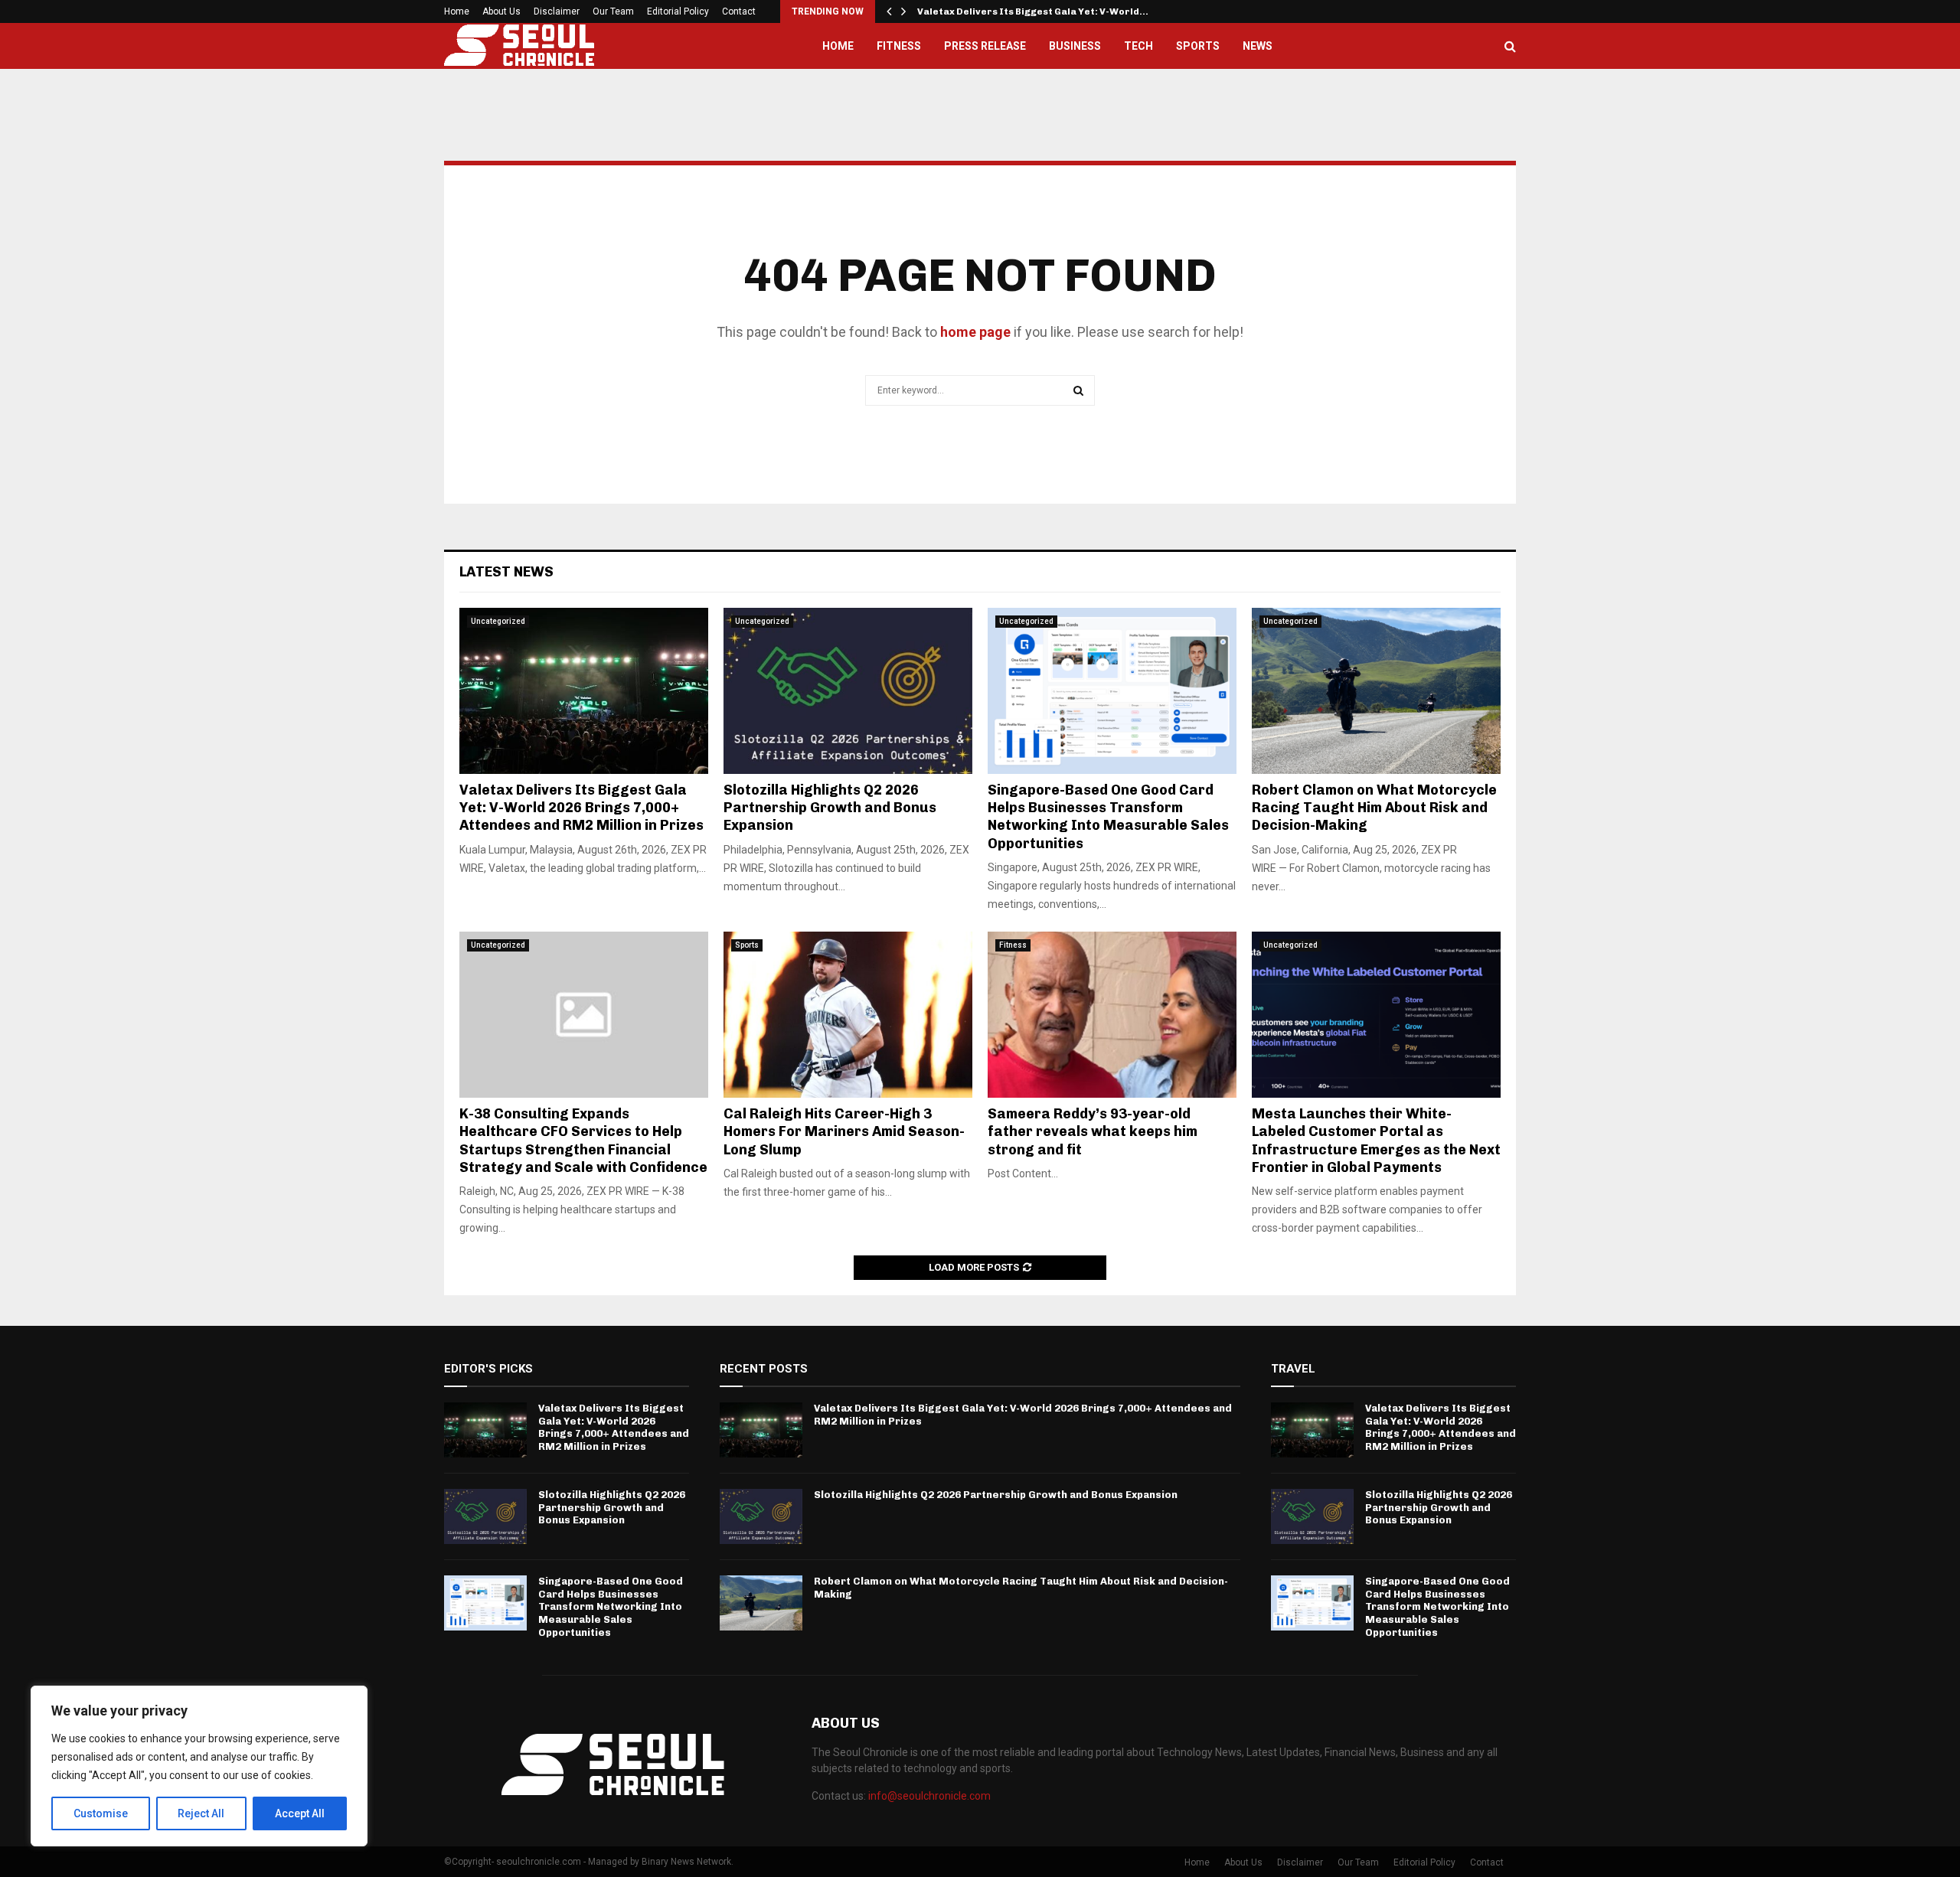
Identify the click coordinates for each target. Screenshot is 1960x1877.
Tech (1138, 46)
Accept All (300, 1813)
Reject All (201, 1813)
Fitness (899, 46)
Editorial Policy (678, 11)
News (1258, 46)
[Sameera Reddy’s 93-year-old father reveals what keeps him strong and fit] (1112, 1015)
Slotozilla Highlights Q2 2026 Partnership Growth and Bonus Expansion (830, 808)
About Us (501, 11)
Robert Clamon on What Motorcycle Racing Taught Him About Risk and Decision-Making (1374, 808)
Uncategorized (498, 621)
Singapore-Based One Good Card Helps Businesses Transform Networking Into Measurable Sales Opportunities (1108, 817)
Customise (101, 1813)
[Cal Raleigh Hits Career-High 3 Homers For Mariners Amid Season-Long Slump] (848, 1015)
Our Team (613, 11)
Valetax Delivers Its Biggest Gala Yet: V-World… (1033, 11)
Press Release (985, 46)
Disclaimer (557, 11)
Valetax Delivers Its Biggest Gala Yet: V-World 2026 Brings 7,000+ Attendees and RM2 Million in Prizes (583, 808)
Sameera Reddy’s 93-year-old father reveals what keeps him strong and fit (1093, 1132)
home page (975, 332)
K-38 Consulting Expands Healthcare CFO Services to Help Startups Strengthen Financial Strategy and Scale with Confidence (583, 1141)
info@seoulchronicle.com (929, 1796)
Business (1075, 46)
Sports (1198, 46)
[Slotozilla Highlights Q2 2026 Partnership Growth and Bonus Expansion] (848, 691)
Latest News (506, 572)
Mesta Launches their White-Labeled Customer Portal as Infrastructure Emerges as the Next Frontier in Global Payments (1376, 1141)
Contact (739, 11)
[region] (199, 1766)
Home (457, 11)
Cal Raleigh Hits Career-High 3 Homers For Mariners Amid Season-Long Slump (844, 1132)
